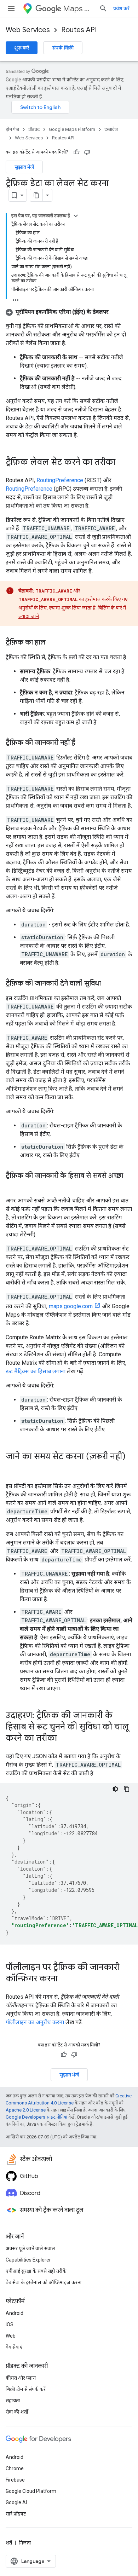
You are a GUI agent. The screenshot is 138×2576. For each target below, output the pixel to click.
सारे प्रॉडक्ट (16, 2514)
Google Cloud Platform (31, 2491)
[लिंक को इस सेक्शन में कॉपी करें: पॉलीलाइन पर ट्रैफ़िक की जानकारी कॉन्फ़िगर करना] (65, 1979)
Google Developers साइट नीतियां (36, 2117)
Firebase (15, 2480)
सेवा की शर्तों (17, 2412)
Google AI (16, 2502)
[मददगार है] (76, 152)
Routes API (79, 30)
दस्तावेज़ (111, 129)
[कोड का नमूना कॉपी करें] (127, 1789)
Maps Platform (78, 9)
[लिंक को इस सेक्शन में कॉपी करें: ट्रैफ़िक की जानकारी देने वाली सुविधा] (108, 984)
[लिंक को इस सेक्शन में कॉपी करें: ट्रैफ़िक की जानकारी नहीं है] (82, 743)
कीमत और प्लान (21, 2378)
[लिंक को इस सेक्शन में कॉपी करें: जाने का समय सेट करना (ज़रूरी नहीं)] (13, 1468)
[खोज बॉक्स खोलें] (103, 8)
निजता (25, 2543)
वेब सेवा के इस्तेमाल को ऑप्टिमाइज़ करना (44, 2282)
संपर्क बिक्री (63, 48)
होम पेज (12, 129)
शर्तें (9, 2543)
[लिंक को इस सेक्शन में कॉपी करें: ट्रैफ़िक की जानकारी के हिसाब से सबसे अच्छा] (13, 1186)
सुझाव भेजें (24, 167)
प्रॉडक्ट (34, 129)
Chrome (15, 2468)
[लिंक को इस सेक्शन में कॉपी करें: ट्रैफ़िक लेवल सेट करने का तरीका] (122, 463)
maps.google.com (71, 1306)
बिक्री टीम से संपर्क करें (26, 2389)
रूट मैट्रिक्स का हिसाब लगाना (36, 1371)
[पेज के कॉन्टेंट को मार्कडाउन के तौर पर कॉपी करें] (36, 195)
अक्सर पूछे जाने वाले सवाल (30, 2248)
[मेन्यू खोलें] (11, 8)
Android (15, 2313)
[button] (57, 312)
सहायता (13, 2401)
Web (11, 2336)
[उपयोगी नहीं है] (87, 152)
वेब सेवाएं (14, 2347)
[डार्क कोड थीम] (115, 1789)
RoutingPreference (60, 480)
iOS (10, 2324)
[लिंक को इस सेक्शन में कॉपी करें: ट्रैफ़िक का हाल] (53, 643)
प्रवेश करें (121, 8)
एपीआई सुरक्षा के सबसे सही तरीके (36, 2271)
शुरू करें (22, 48)
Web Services (28, 30)
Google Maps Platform (72, 129)
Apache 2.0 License (26, 2110)
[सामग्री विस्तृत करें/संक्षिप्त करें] (76, 216)
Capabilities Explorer (28, 2260)
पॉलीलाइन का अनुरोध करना (35, 2022)
